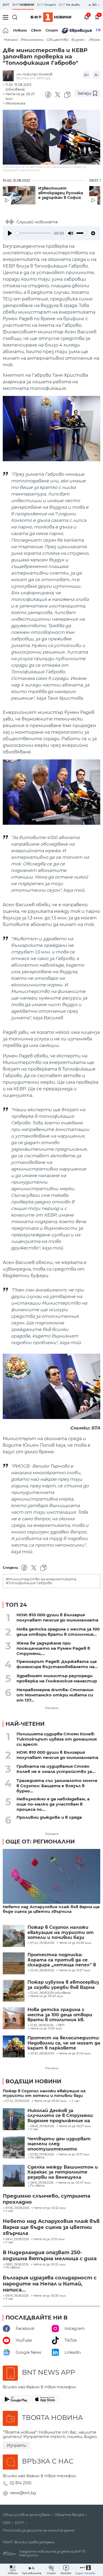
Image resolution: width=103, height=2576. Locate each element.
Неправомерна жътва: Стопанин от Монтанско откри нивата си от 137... (55, 1695)
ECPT (20, 2523)
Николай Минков (37, 74)
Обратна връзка (69, 2515)
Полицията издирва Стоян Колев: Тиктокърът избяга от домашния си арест (57, 1739)
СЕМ (7, 2523)
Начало (11, 40)
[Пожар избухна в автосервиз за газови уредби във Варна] (14, 1991)
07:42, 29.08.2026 (17, 2101)
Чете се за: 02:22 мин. (50, 2208)
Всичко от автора (34, 78)
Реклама (52, 1708)
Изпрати (16, 2445)
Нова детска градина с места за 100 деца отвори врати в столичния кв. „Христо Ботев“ (60, 2015)
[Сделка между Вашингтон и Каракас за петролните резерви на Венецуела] (14, 2176)
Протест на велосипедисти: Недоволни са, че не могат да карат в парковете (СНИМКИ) (64, 2043)
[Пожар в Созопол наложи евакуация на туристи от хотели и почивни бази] (14, 1936)
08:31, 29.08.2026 (17, 2265)
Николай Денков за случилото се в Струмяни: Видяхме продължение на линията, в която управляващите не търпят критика (62, 2116)
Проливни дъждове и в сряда (49, 1817)
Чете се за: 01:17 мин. (74, 2155)
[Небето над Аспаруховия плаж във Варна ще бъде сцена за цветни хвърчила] (51, 1877)
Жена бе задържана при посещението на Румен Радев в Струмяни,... (53, 1648)
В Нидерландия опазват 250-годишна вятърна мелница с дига (50, 2256)
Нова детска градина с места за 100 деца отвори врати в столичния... (58, 1632)
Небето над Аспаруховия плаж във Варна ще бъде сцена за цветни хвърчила (51, 1909)
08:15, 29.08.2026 (42, 2183)
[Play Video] (52, 137)
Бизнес (78, 40)
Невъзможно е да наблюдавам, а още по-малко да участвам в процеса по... (53, 1804)
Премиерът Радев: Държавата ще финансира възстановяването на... (57, 1664)
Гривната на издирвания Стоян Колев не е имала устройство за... (56, 1769)
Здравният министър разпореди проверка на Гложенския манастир (57, 1678)
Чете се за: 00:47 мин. (74, 2183)
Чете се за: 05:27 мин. (75, 2126)
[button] (85, 2570)
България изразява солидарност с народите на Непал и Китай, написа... (50, 2284)
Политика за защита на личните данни (39, 2530)
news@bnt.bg (23, 2493)
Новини (20, 30)
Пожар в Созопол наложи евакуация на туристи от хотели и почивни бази (61, 1932)
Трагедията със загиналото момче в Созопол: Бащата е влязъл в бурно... (57, 1786)
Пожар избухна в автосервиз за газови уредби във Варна (63, 1985)
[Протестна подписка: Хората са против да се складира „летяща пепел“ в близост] (14, 1963)
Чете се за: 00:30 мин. (50, 2296)
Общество (58, 40)
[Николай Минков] (10, 76)
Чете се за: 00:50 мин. (51, 2101)
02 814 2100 (20, 2483)
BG (95, 5)
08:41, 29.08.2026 (17, 2239)
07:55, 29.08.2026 (17, 2208)
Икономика (15, 103)
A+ (87, 75)
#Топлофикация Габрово (29, 1583)
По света (37, 2158)
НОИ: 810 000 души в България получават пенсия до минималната (57, 1617)
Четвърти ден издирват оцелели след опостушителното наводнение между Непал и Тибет (61, 2144)
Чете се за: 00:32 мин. (50, 2265)
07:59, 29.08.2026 (42, 2155)
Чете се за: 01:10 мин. (49, 2239)
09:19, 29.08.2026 (17, 2296)
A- (97, 75)
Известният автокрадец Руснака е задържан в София (61, 193)
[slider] (33, 233)
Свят (36, 30)
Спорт (52, 30)
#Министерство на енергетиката (41, 1579)
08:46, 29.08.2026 (42, 2126)
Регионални (32, 40)
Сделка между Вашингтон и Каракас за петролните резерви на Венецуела (63, 2172)
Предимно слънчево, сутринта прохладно (47, 2199)
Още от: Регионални (40, 1842)
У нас (76, 2101)
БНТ (6, 5)
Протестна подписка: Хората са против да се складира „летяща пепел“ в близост (62, 1960)
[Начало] (6, 30)
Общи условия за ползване (26, 2515)
